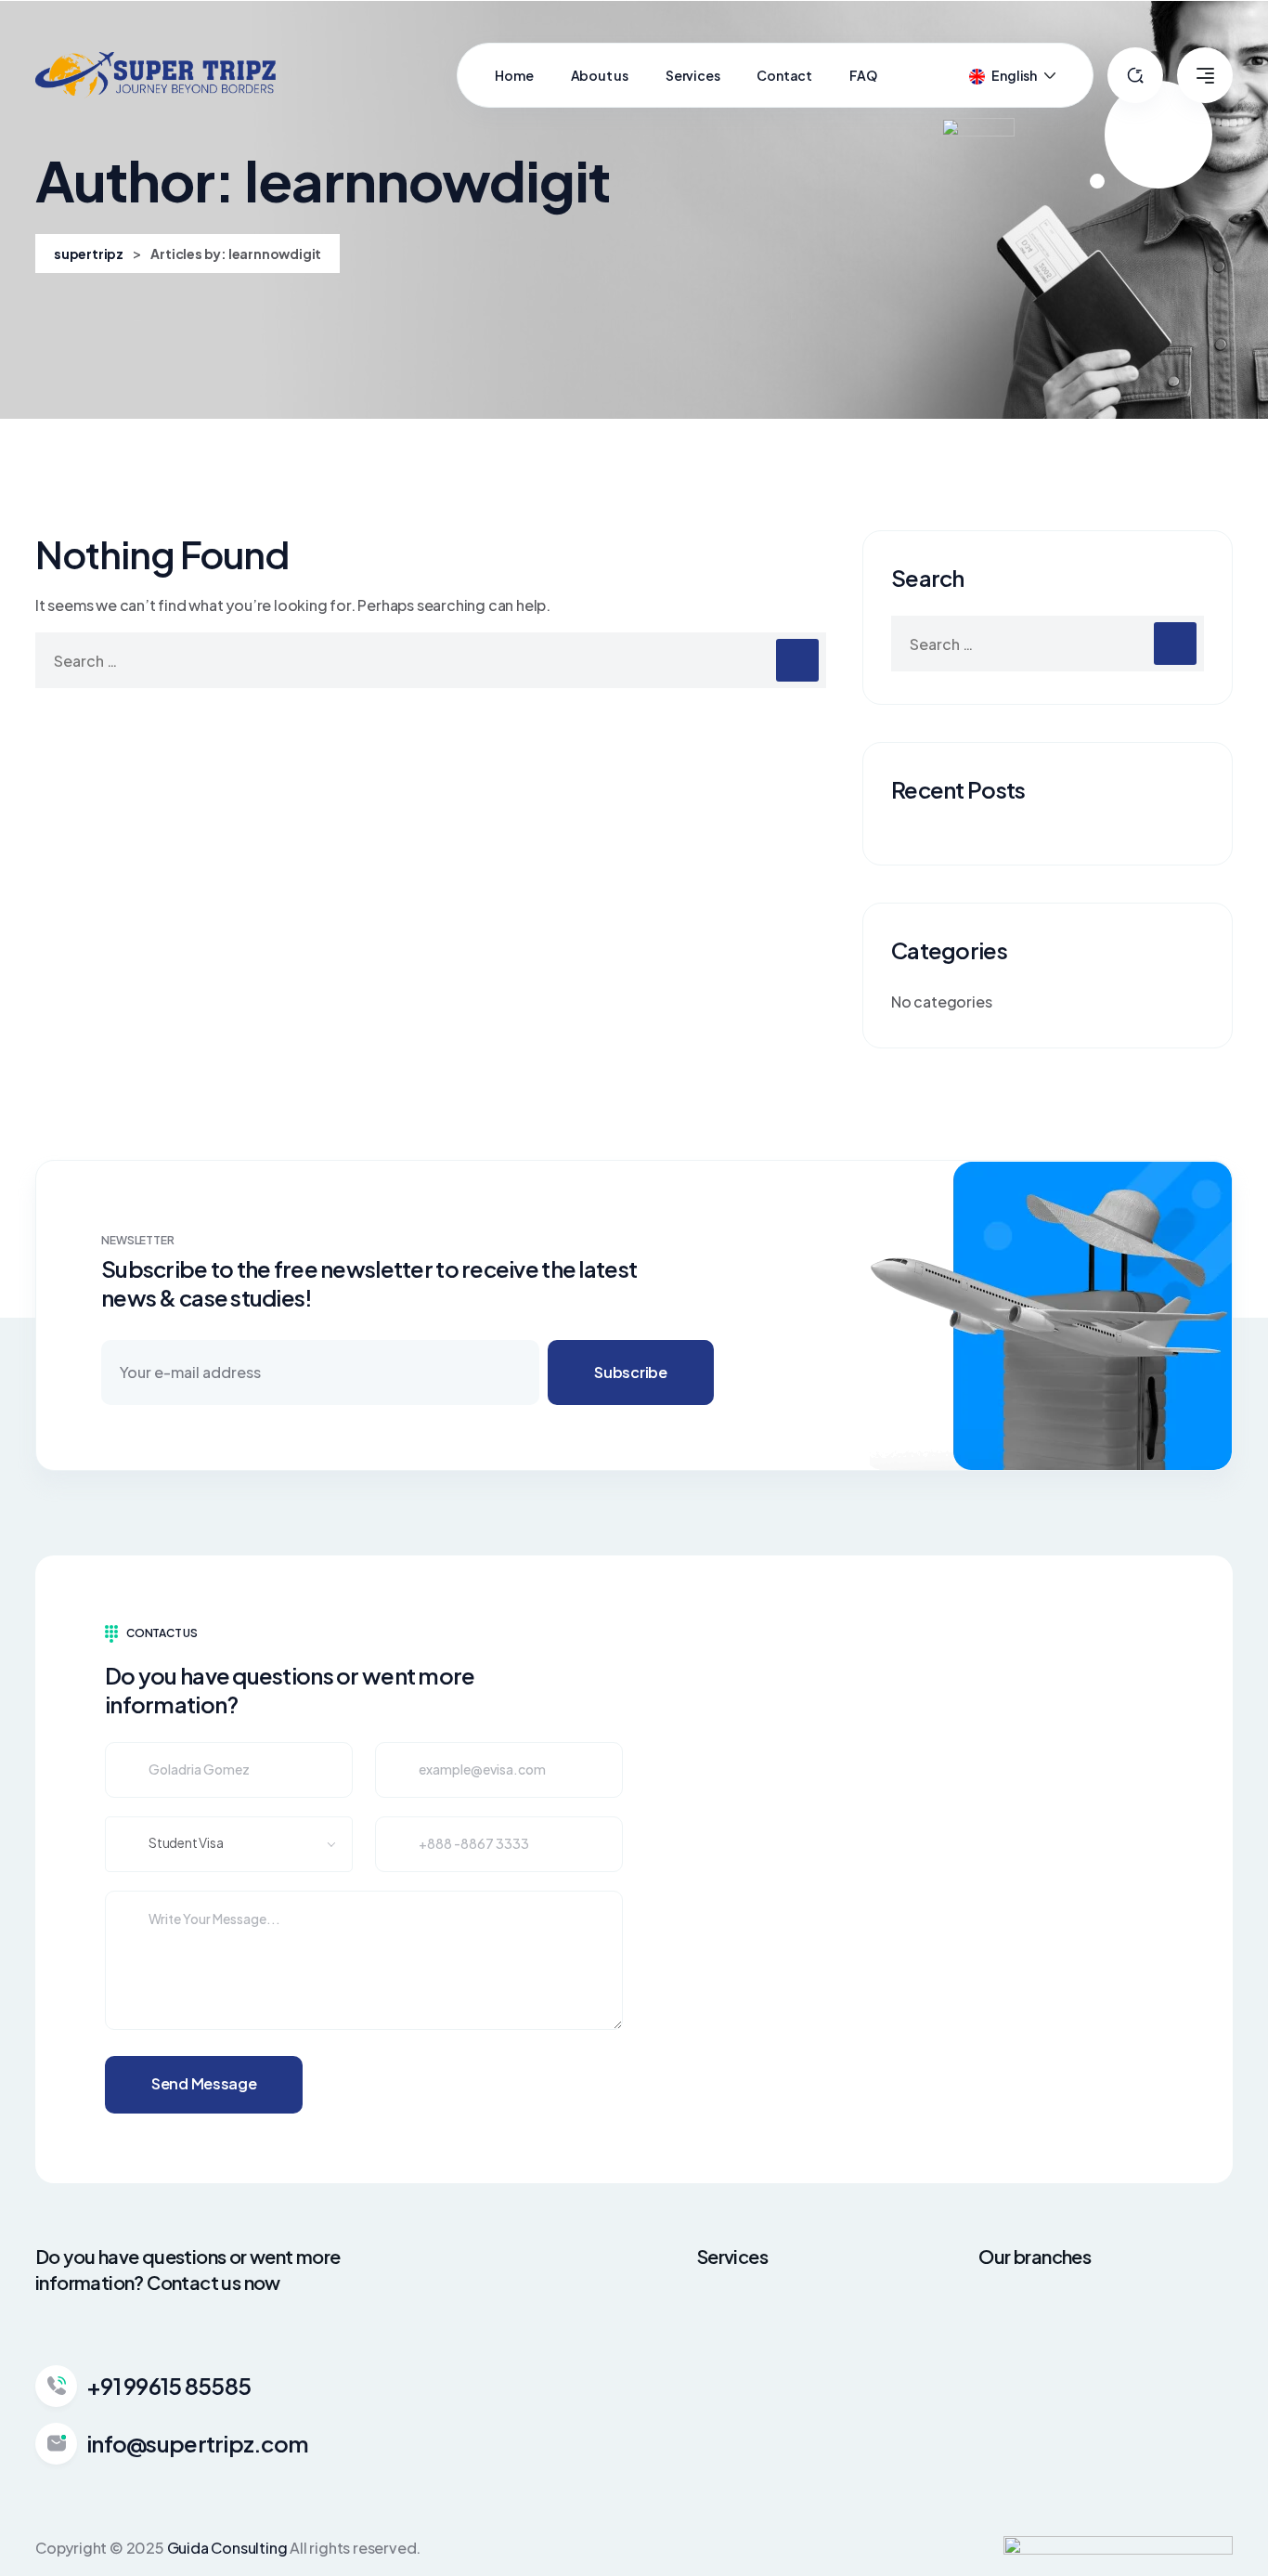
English (1014, 75)
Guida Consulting (227, 2548)
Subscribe (630, 1372)
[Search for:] (431, 660)
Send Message (204, 2083)
